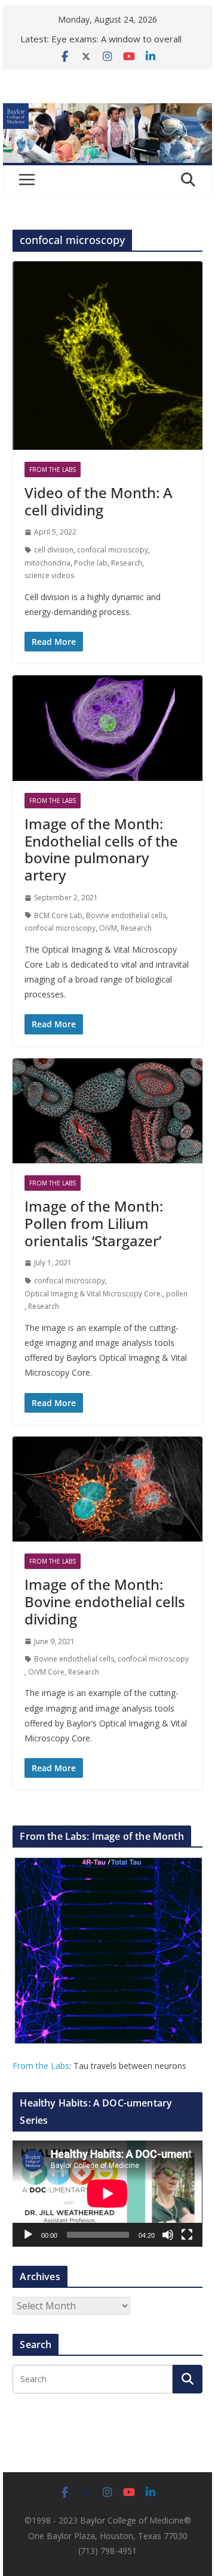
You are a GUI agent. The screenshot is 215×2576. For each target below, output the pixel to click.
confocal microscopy (113, 550)
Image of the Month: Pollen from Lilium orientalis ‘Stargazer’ (94, 1223)
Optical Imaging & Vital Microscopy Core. (93, 1294)
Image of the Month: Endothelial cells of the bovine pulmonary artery (101, 849)
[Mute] (168, 2235)
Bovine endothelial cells (126, 915)
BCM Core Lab (58, 915)
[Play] (28, 2235)
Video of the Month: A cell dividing (99, 501)
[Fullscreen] (187, 2235)
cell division (54, 550)
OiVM (108, 928)
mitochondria (47, 563)
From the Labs (41, 2066)
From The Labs (53, 470)
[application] (107, 2194)
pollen (177, 1294)
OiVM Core (46, 1672)
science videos (49, 575)
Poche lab (91, 563)
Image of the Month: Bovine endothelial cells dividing (105, 1601)
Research (127, 563)
